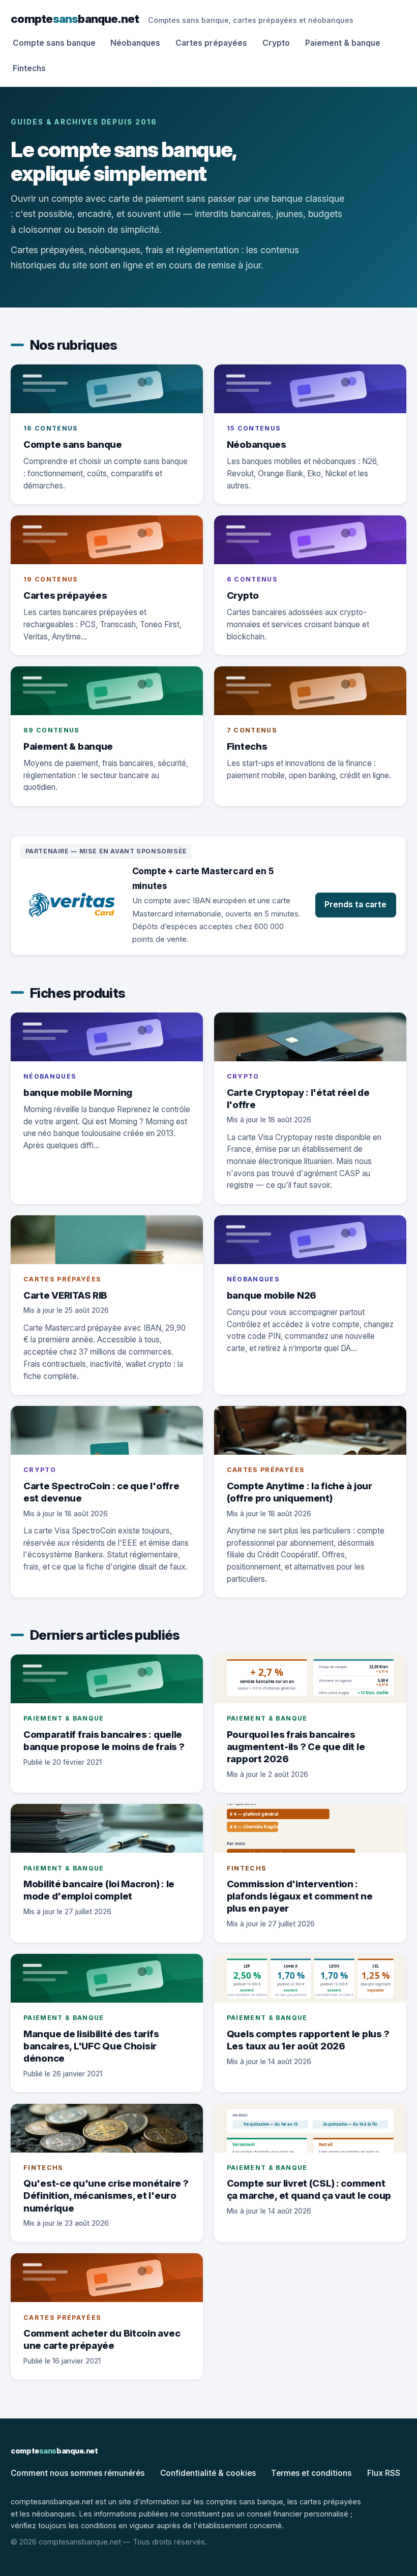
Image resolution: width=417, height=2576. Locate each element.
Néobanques (135, 43)
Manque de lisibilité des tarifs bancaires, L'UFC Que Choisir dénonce (91, 2046)
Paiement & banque (343, 43)
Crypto (276, 43)
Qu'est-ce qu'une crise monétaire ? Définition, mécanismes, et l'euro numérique (106, 2195)
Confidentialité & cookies (208, 2473)
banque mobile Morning (78, 1092)
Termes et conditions (311, 2473)
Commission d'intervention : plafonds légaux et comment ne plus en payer (300, 1896)
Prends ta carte (355, 904)
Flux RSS (384, 2473)
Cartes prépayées (211, 43)
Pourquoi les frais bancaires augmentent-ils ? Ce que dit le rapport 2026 (296, 1746)
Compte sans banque (54, 43)
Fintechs (29, 68)
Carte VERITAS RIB (65, 1295)
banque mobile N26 (272, 1295)
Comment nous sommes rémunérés (78, 2473)
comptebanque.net (75, 19)
